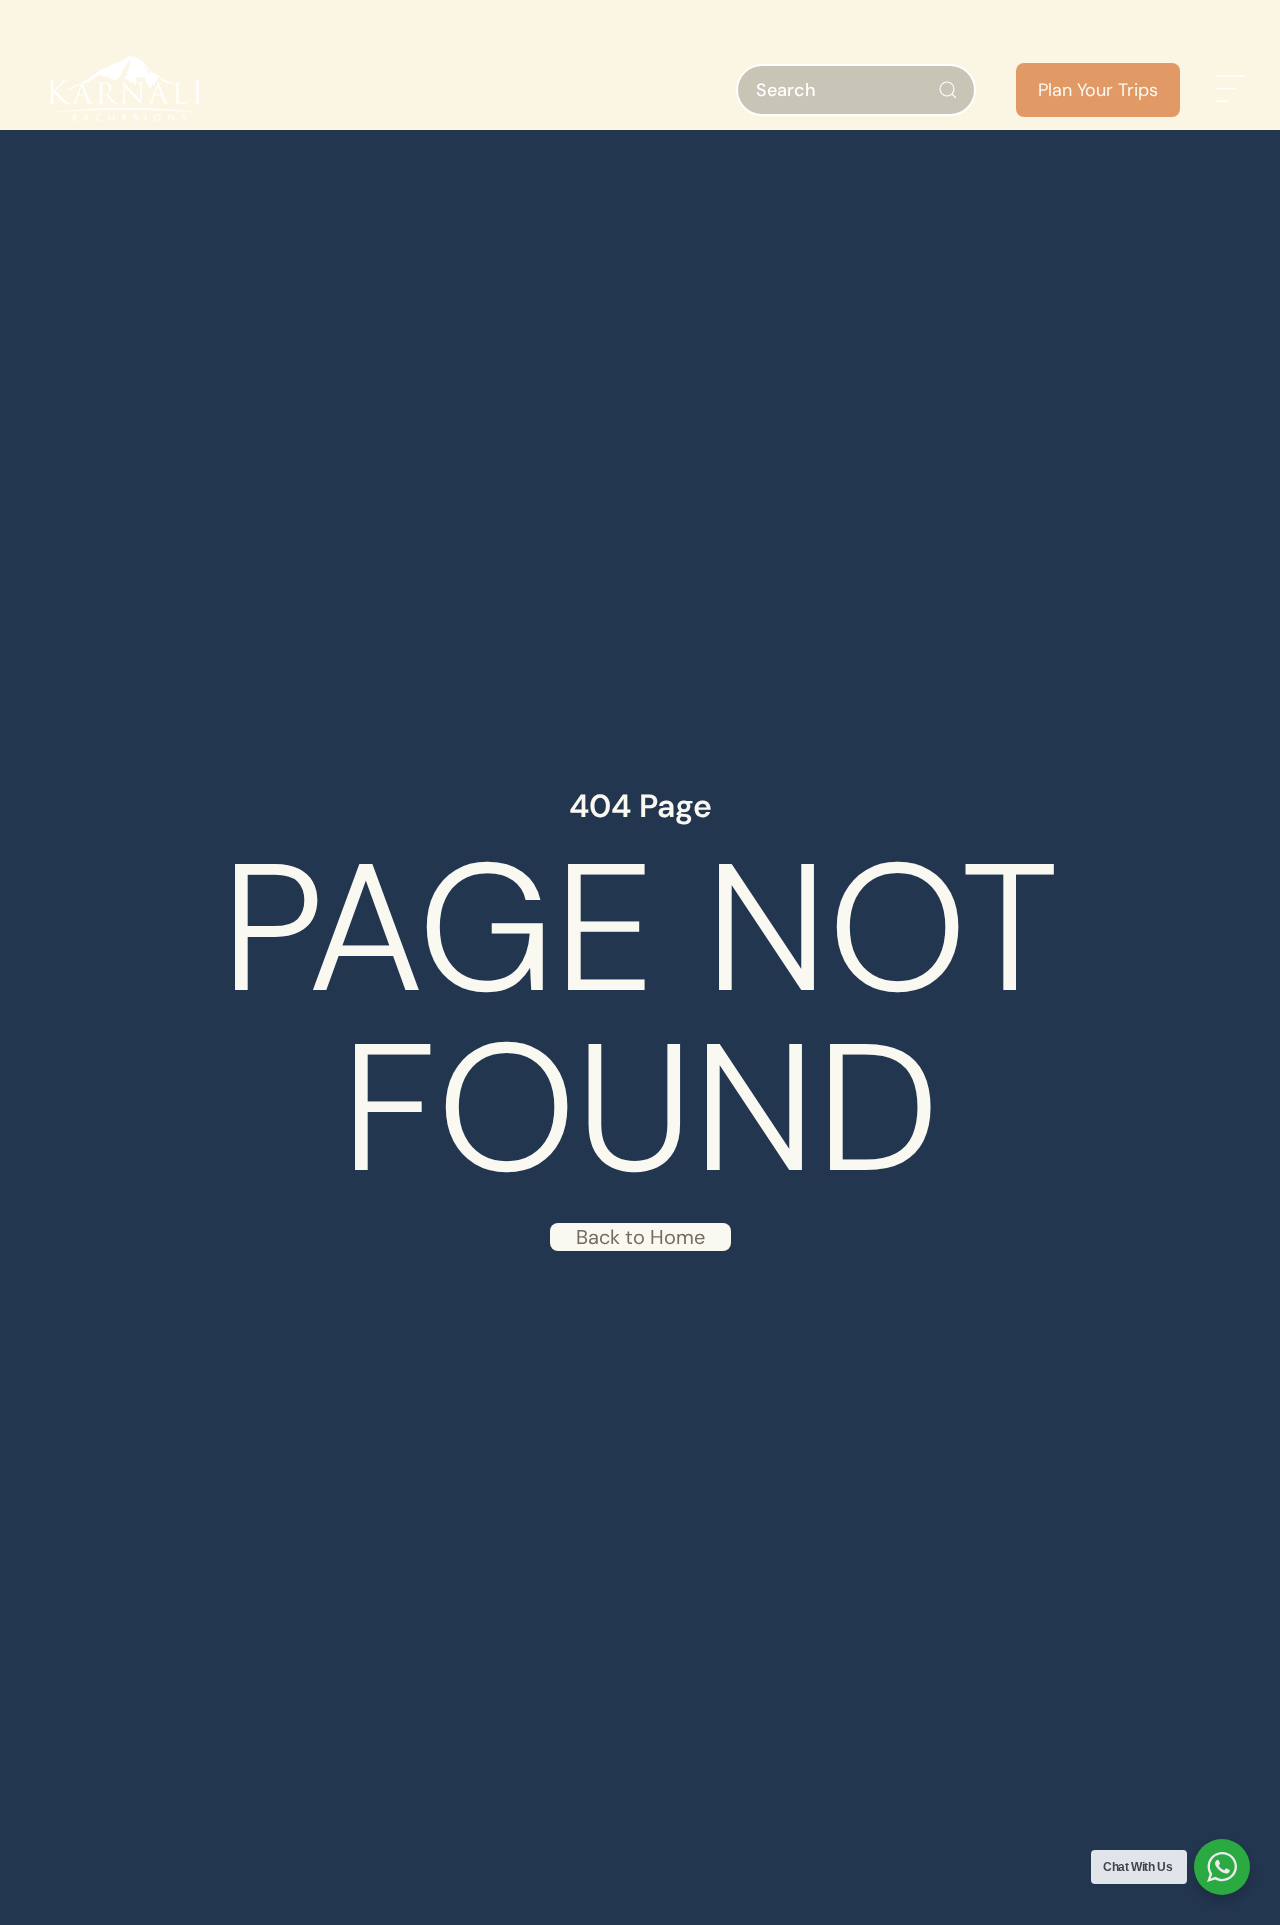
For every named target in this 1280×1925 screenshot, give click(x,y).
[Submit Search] (948, 90)
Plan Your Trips (1098, 90)
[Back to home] (125, 90)
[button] (1230, 90)
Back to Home (640, 1237)
